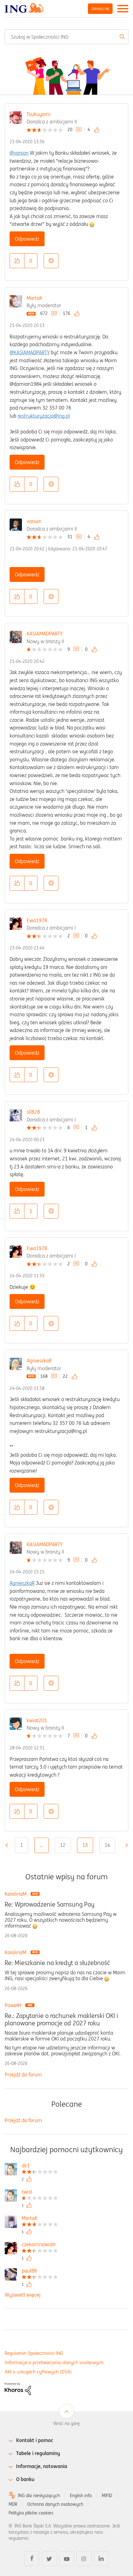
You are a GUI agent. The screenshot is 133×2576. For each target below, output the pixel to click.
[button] (17, 261)
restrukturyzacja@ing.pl (44, 416)
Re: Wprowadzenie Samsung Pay (49, 1904)
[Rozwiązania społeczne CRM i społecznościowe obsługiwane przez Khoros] (18, 2389)
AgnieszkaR (39, 1361)
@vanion (19, 153)
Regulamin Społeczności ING (34, 2353)
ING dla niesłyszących (39, 2496)
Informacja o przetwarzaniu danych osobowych (54, 2362)
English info (81, 2496)
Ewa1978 (37, 920)
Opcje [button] (51, 261)
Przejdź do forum (23, 2075)
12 (63, 1845)
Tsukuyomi (39, 114)
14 (107, 1845)
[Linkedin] (101, 2559)
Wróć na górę (66, 2423)
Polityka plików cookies (31, 2513)
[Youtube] (66, 2559)
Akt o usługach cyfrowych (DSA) (38, 2372)
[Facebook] (32, 2559)
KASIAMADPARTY (45, 634)
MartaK (34, 298)
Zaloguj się (100, 9)
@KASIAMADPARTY (30, 352)
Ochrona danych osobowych (55, 2504)
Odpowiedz (27, 239)
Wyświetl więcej (23, 2295)
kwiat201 (37, 1720)
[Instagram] (84, 2559)
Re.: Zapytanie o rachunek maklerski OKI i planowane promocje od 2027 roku (61, 2019)
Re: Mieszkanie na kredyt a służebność (57, 1963)
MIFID (107, 2496)
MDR (13, 2504)
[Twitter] (49, 2559)
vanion (34, 521)
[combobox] (66, 37)
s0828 (33, 1112)
